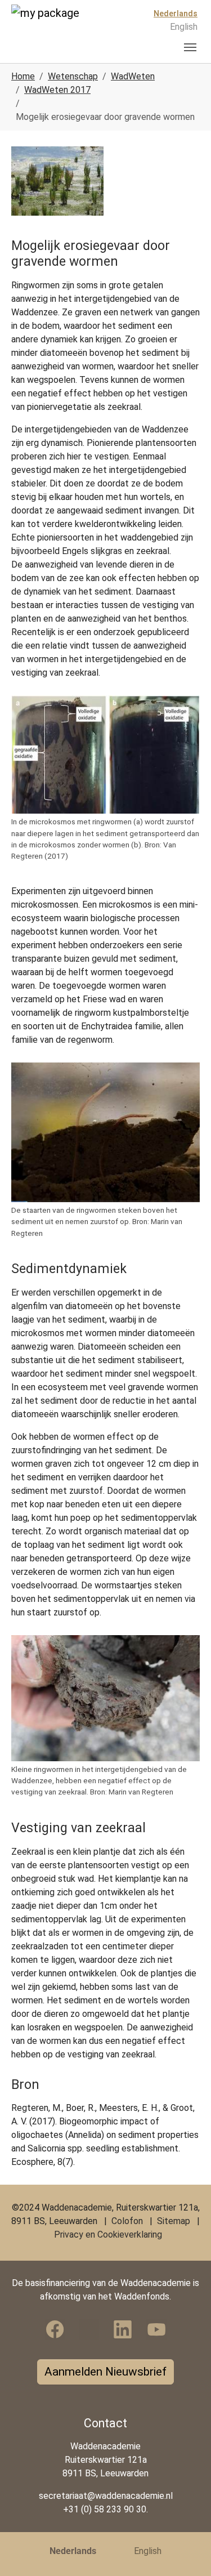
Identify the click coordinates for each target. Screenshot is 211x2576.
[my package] (53, 26)
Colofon (127, 2221)
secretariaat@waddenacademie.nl (106, 2496)
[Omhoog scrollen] (186, 2551)
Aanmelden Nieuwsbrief (105, 2372)
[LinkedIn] (123, 2329)
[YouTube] (156, 2329)
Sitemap (174, 2221)
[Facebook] (55, 2329)
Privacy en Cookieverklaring (108, 2235)
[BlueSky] (89, 2329)
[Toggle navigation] (190, 47)
